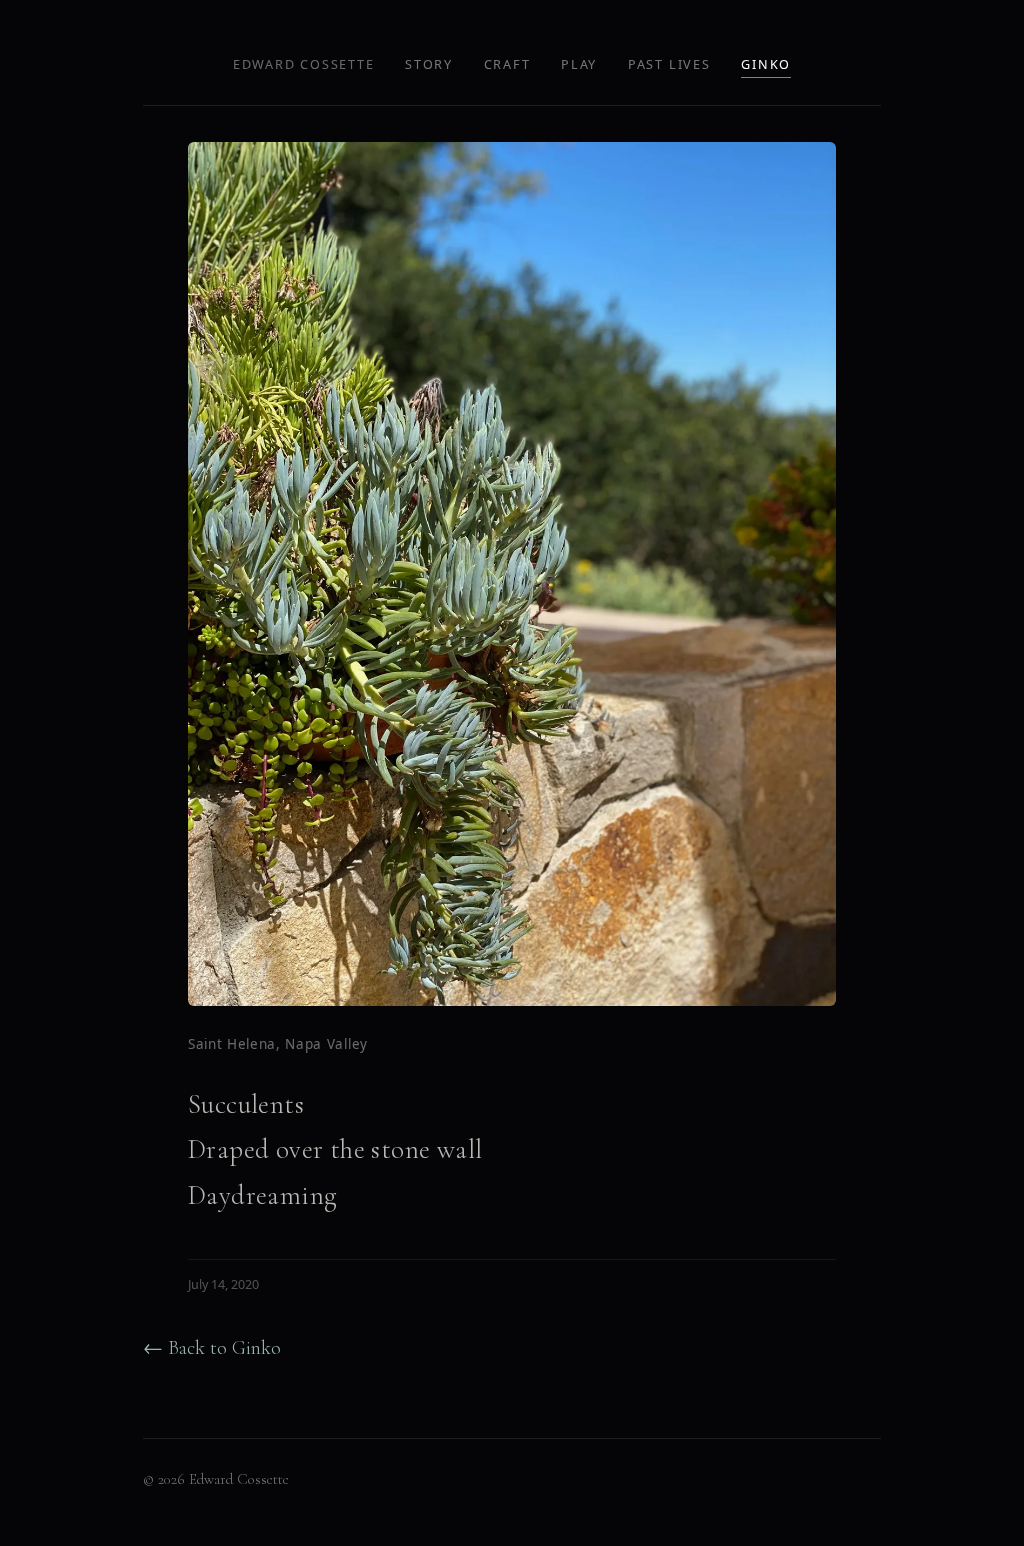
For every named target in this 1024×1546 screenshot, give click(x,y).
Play (579, 64)
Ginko (766, 64)
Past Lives (669, 64)
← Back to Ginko (212, 1348)
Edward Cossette (303, 64)
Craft (507, 64)
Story (429, 64)
